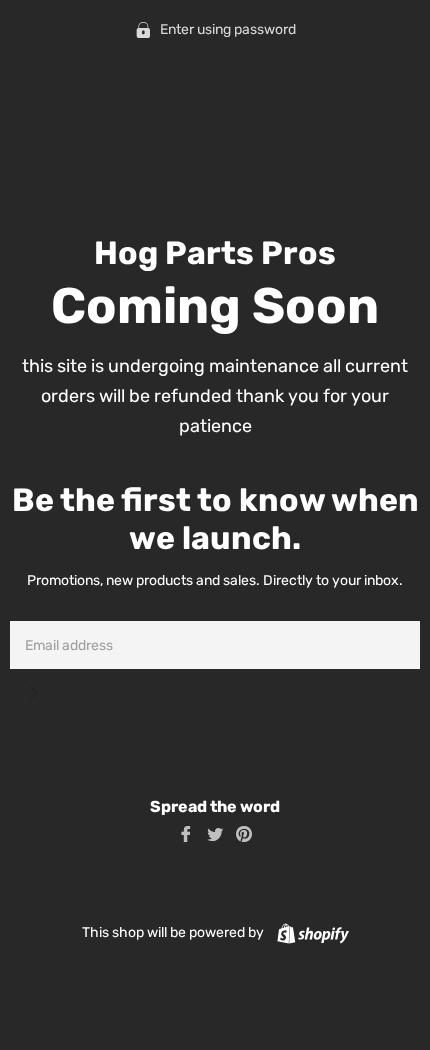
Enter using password (226, 29)
